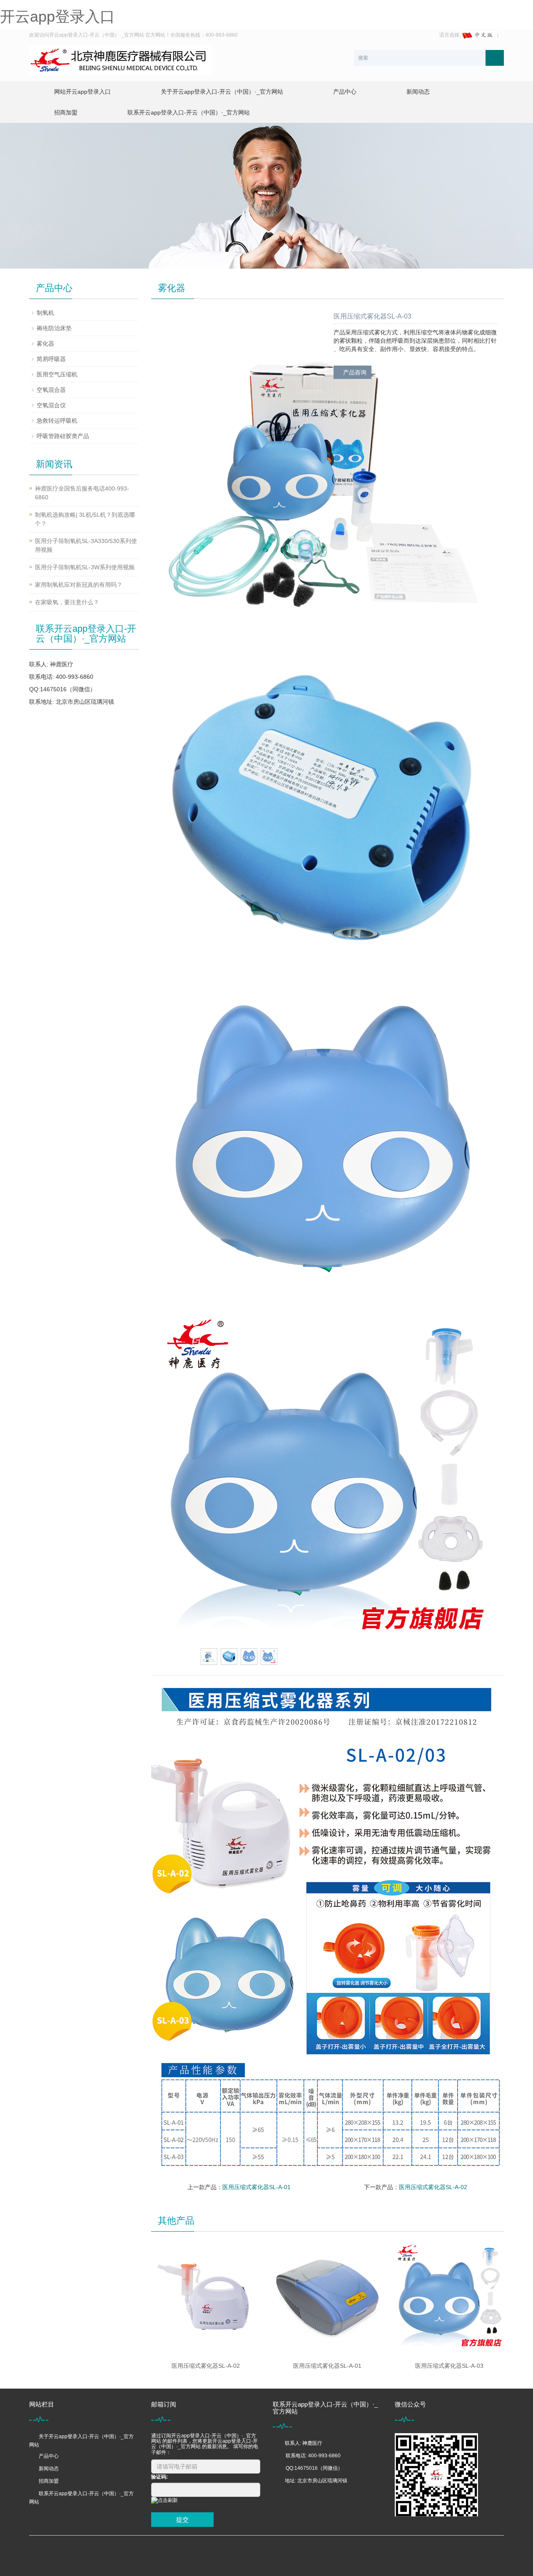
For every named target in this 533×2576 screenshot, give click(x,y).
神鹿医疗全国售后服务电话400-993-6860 (82, 493)
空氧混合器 (51, 390)
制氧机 (45, 313)
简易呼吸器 (51, 359)
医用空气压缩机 (57, 374)
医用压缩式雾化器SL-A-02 (433, 2187)
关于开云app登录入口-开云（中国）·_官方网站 (222, 92)
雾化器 (45, 344)
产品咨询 (355, 372)
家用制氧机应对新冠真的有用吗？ (79, 585)
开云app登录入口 (57, 16)
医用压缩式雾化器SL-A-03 (449, 2366)
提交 (182, 2520)
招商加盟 (66, 112)
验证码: (159, 2477)
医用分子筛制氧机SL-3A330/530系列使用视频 (86, 545)
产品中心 (345, 92)
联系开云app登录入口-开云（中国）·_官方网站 (189, 112)
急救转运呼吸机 (57, 421)
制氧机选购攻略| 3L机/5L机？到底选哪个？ (85, 519)
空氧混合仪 (51, 405)
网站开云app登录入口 (82, 92)
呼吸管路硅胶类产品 (63, 436)
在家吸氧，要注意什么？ (67, 602)
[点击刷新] (164, 2500)
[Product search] (495, 58)
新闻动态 (418, 92)
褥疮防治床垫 (54, 328)
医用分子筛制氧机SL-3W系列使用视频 (85, 567)
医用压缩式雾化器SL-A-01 (257, 2187)
